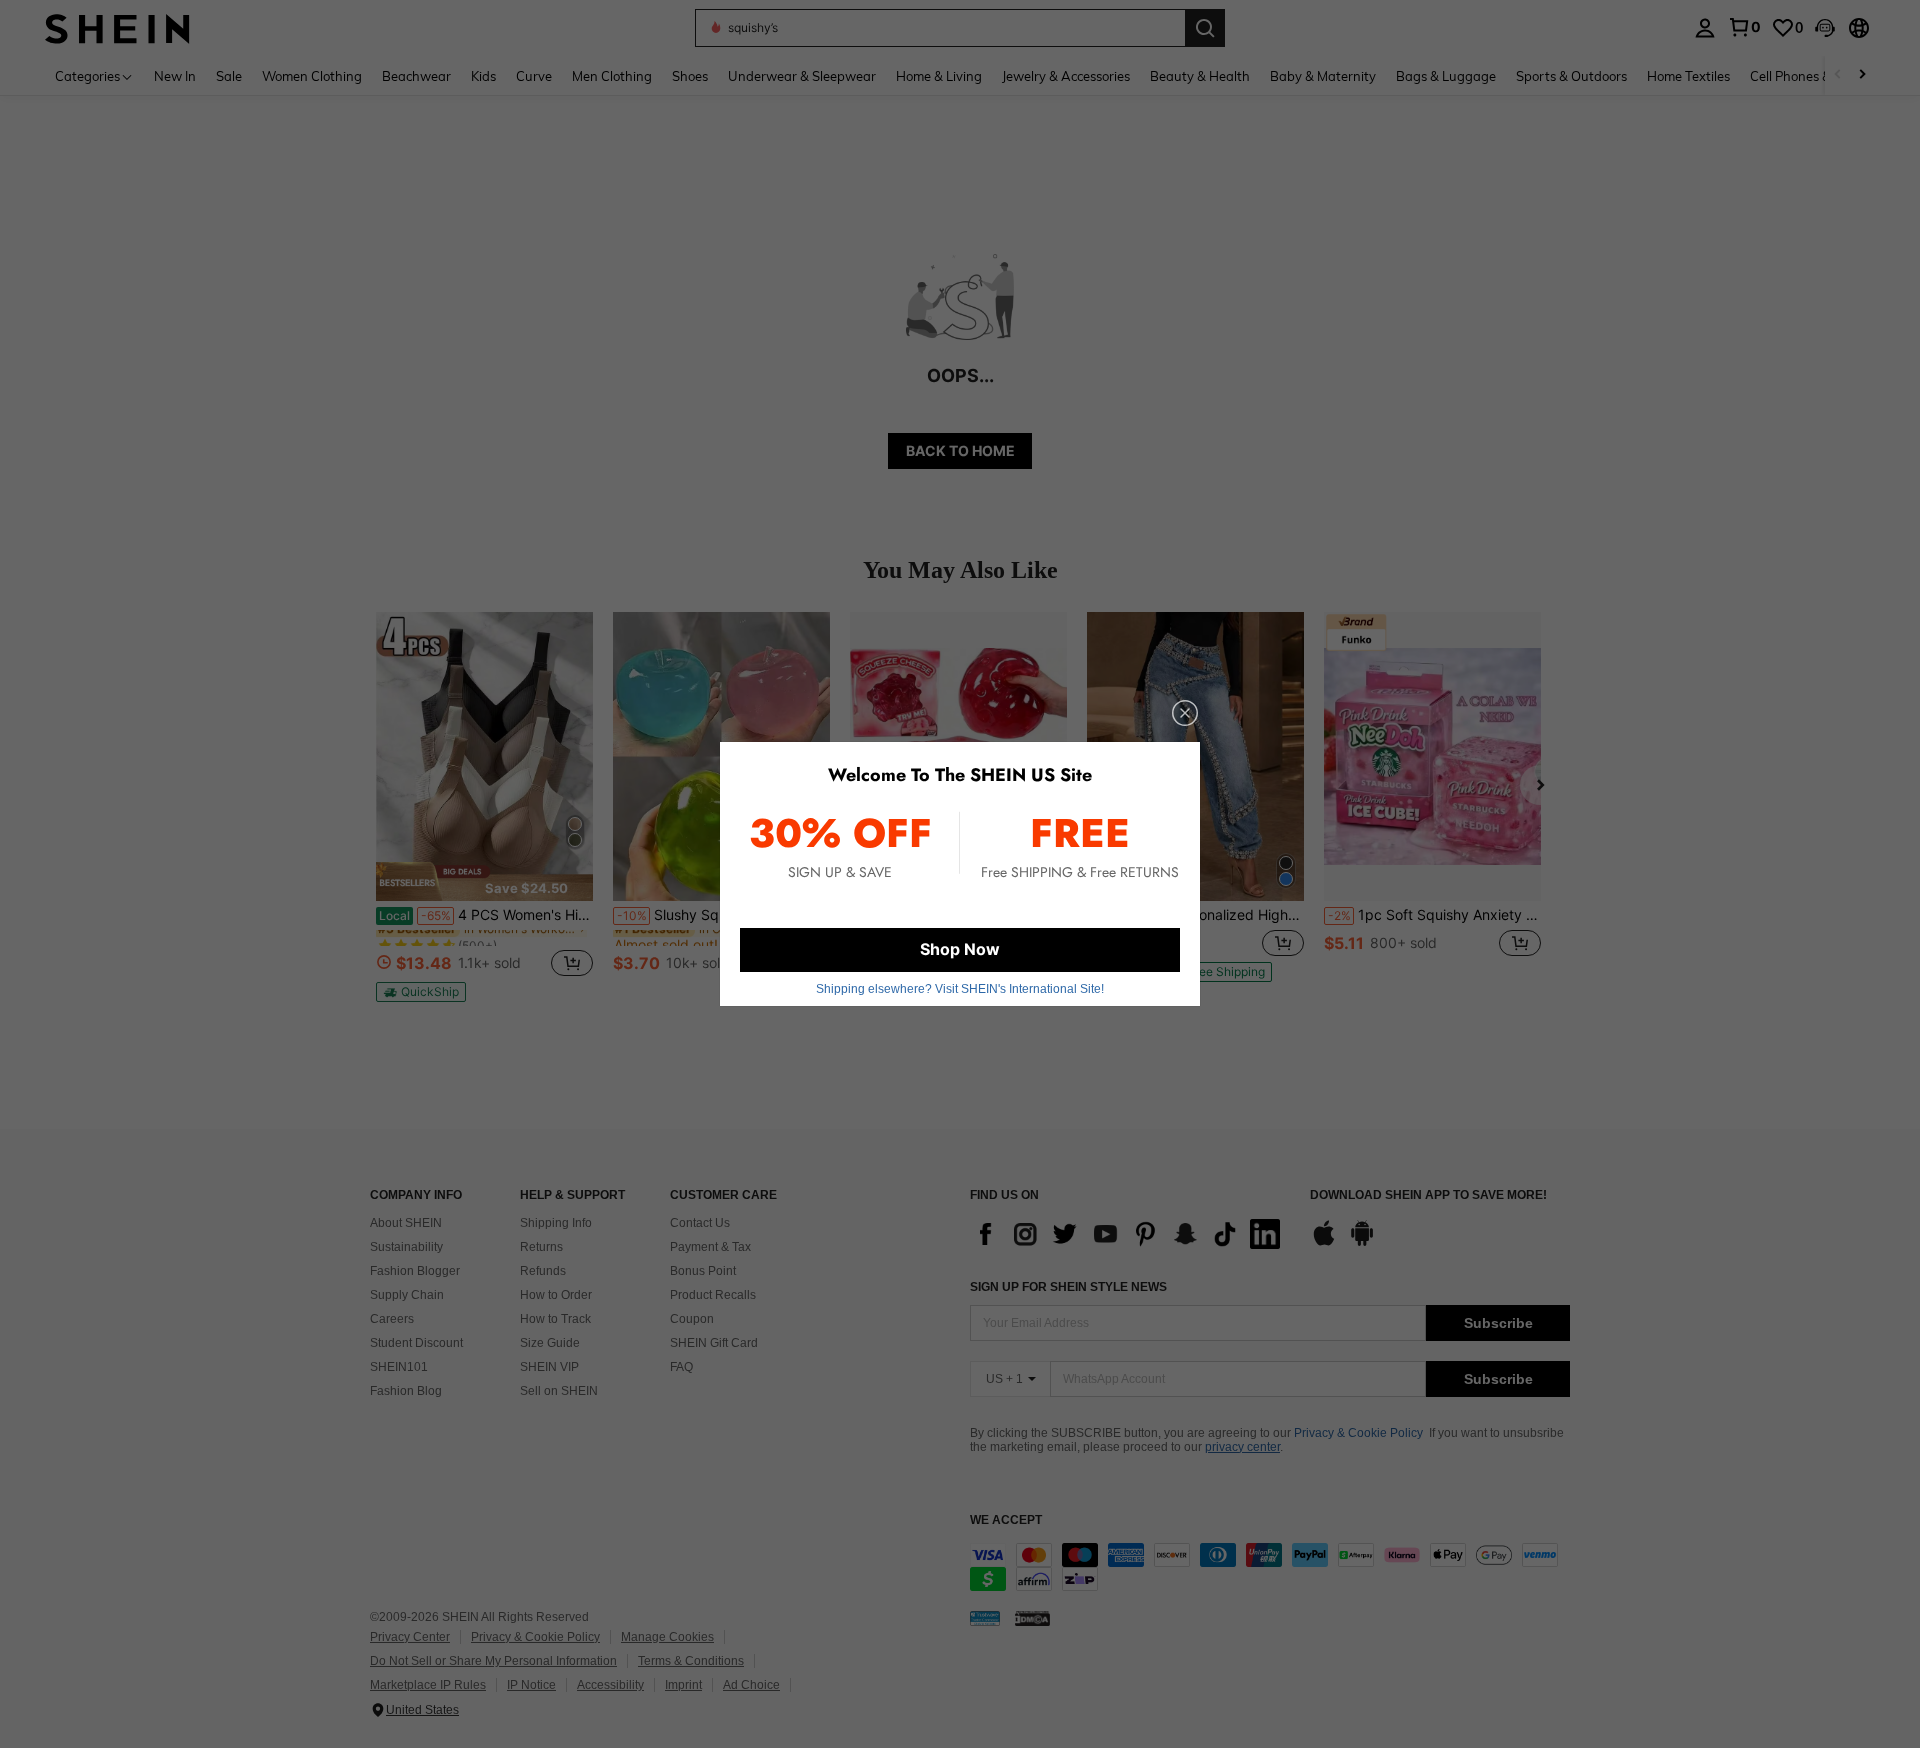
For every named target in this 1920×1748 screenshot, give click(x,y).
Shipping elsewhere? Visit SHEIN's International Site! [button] (960, 989)
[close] (1185, 713)
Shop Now (960, 949)
